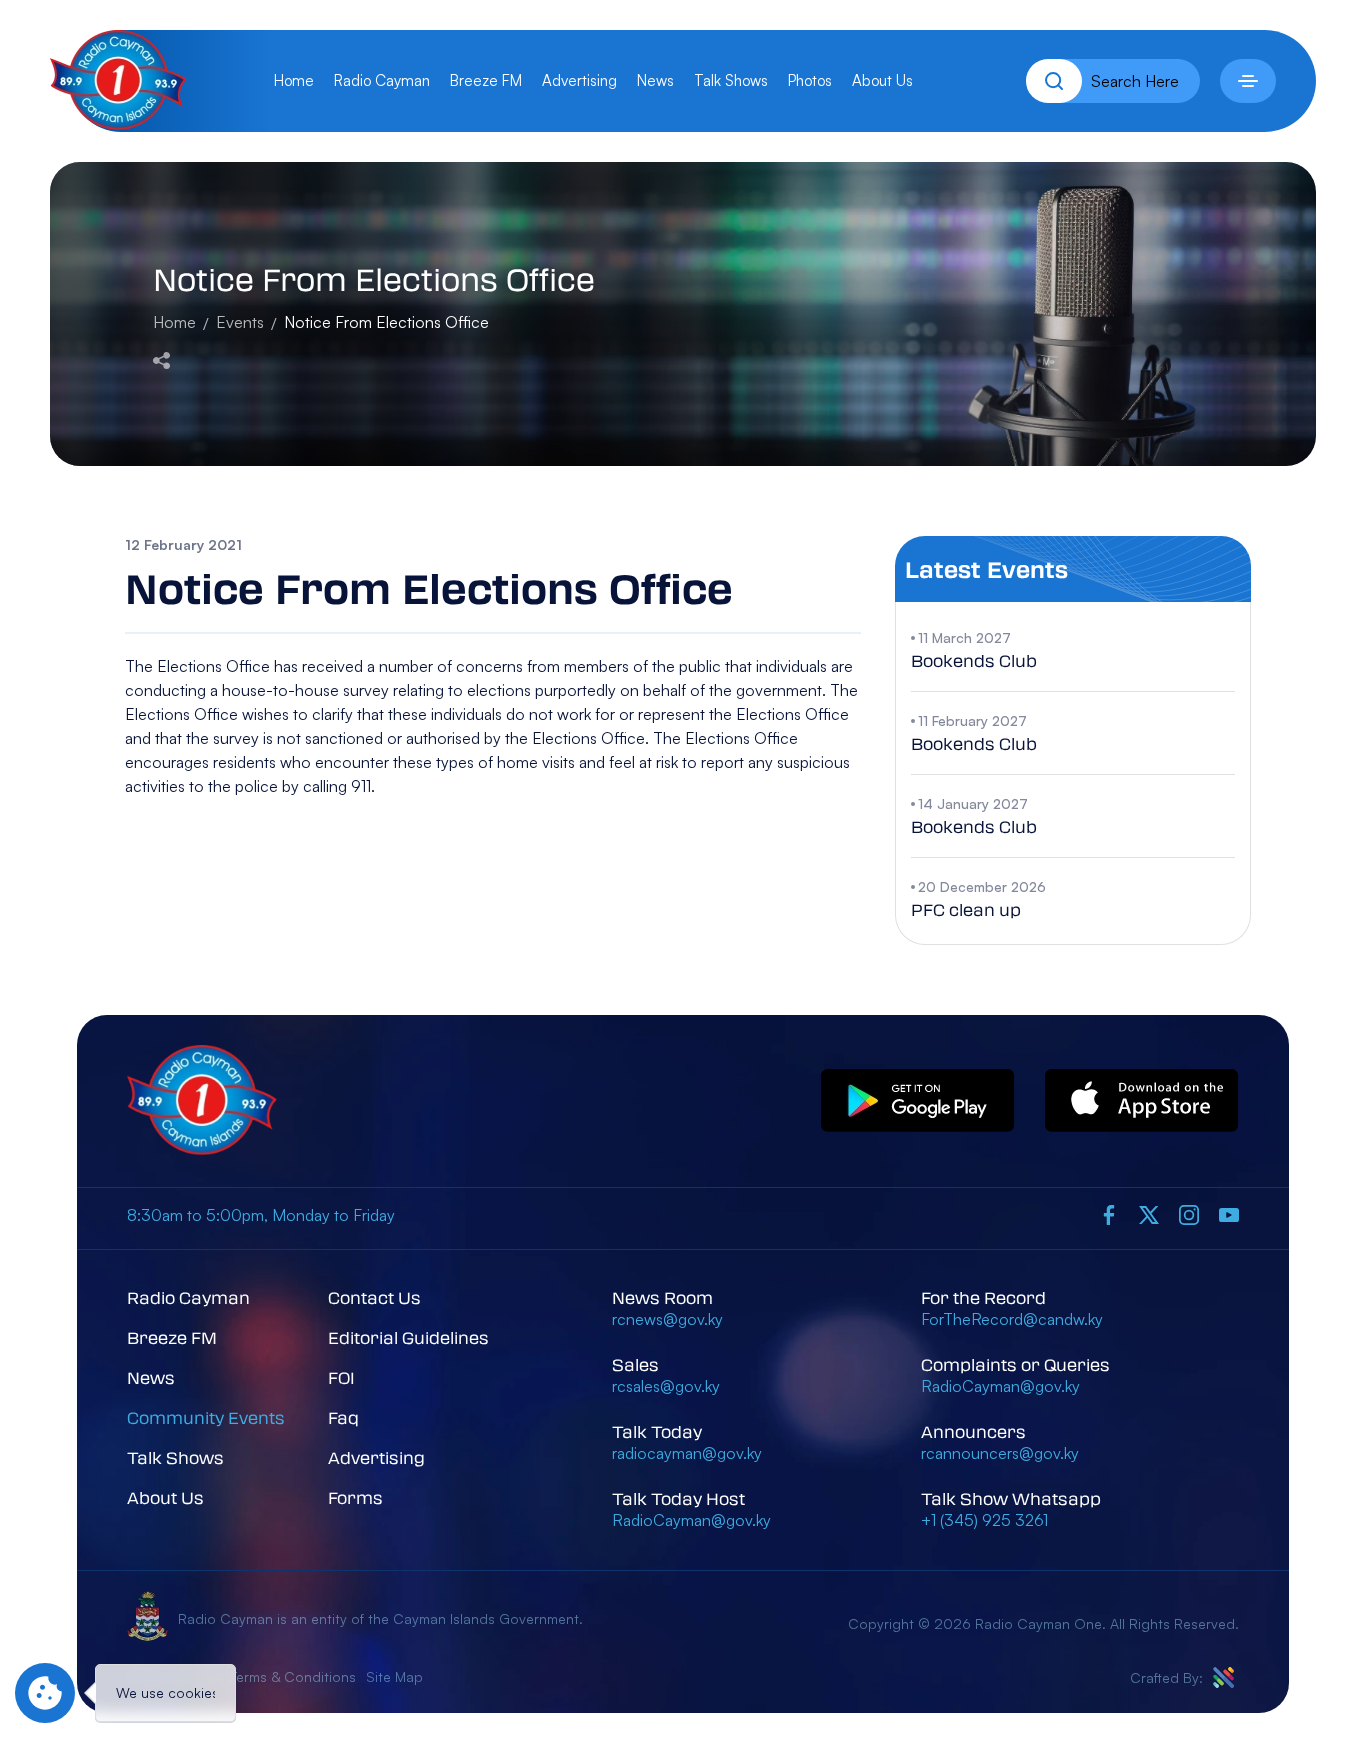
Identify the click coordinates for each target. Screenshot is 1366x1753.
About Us (882, 80)
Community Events (206, 1417)
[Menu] (1248, 81)
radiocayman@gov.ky (687, 1453)
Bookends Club (974, 660)
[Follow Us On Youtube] (1229, 1214)
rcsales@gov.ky (666, 1386)
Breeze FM (486, 80)
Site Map (394, 1676)
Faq (343, 1417)
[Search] (1054, 81)
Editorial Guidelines (408, 1337)
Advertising (579, 80)
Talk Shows (731, 80)
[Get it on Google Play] (918, 1101)
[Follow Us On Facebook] (1109, 1214)
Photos (810, 80)
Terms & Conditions (293, 1676)
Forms (355, 1497)
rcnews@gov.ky (667, 1319)
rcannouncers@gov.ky (1000, 1453)
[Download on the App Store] (1142, 1101)
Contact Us (374, 1297)
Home (294, 80)
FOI (341, 1377)
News (655, 80)
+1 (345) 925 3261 (984, 1520)
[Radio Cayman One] (118, 124)
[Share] (161, 358)
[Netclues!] (1223, 1677)
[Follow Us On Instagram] (1189, 1214)
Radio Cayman (382, 80)
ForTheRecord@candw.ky (1012, 1319)
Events (240, 322)
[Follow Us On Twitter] (1149, 1214)
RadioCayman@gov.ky (691, 1520)
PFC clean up (966, 909)
